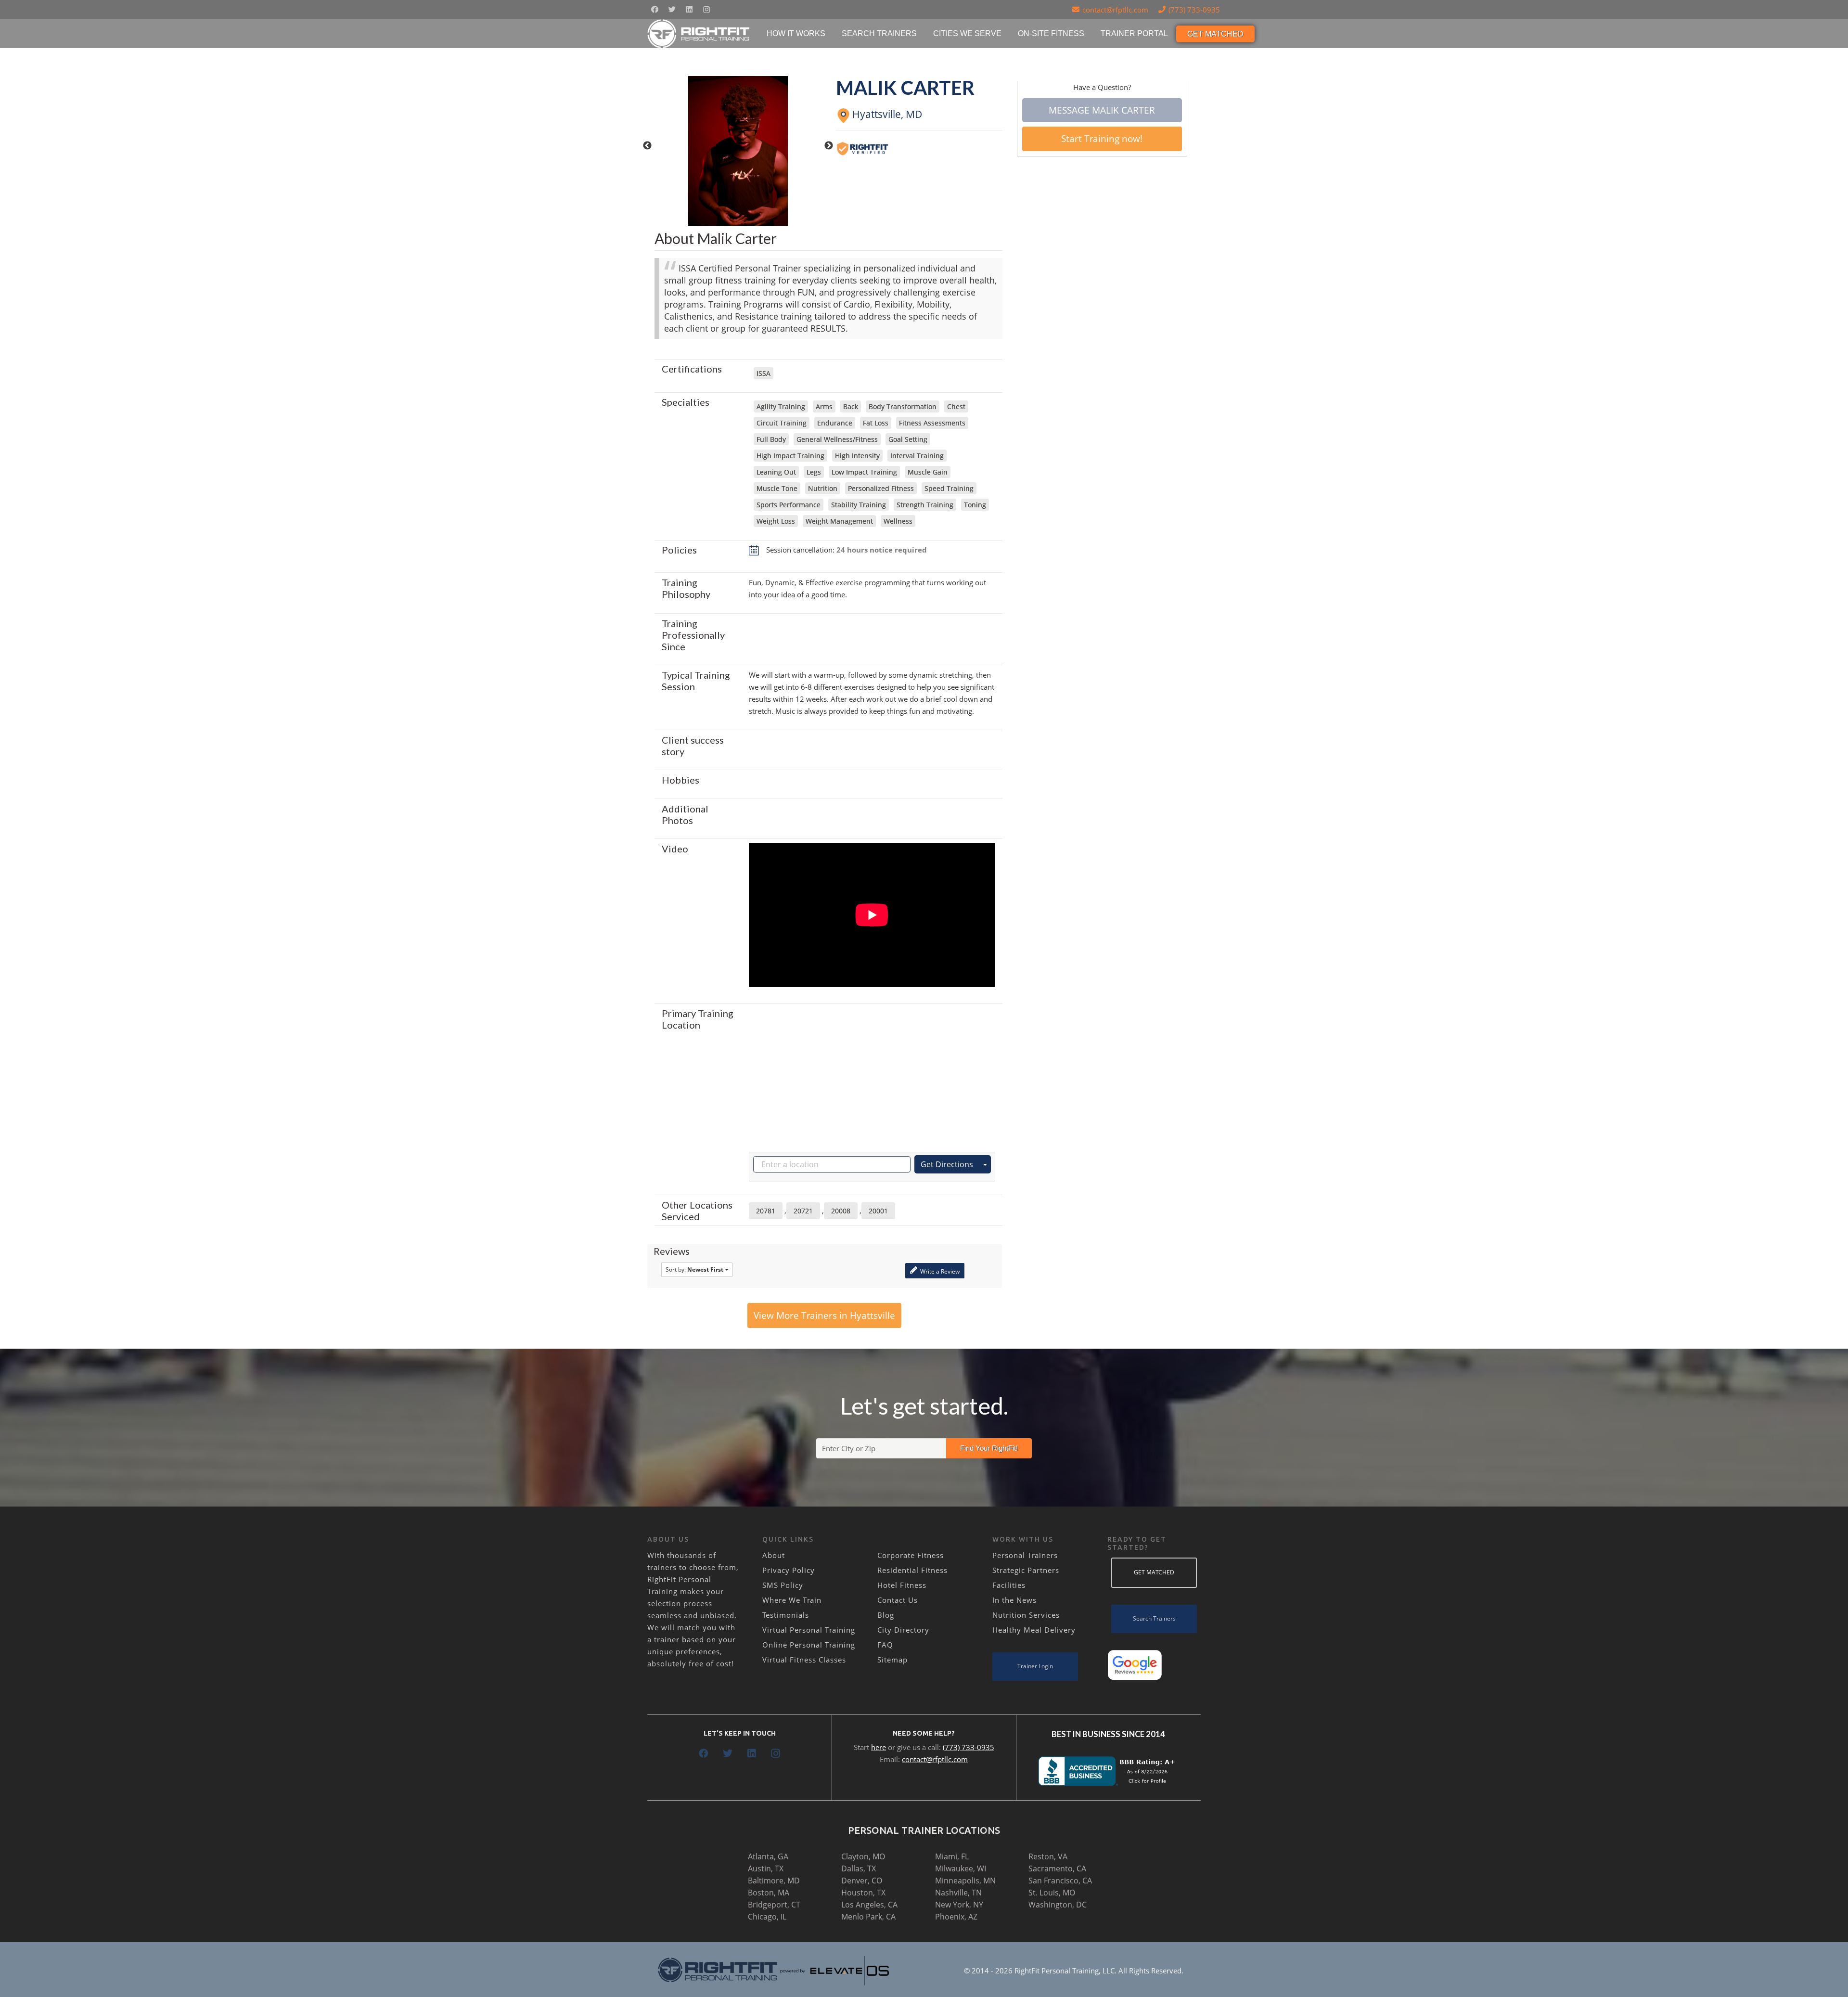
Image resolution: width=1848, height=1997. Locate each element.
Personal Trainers (1025, 1555)
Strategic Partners (1026, 1570)
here (879, 1747)
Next (829, 146)
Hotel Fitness (902, 1585)
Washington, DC (1058, 1905)
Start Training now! (1102, 139)
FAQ (885, 1645)
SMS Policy (783, 1585)
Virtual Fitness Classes (804, 1660)
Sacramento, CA (1057, 1868)
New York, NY (959, 1905)
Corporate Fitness (911, 1555)
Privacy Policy (789, 1570)
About (774, 1555)
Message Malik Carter (1102, 110)
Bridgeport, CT (774, 1905)
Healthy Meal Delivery (1034, 1630)
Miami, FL (952, 1856)
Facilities (1009, 1585)
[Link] (699, 34)
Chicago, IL (767, 1917)
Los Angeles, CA (869, 1905)
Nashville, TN (958, 1893)
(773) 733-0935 (969, 1747)
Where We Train (792, 1600)
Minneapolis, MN (965, 1881)
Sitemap (892, 1660)
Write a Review (939, 1271)
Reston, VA (1048, 1856)
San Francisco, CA (1060, 1881)
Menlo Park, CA (868, 1917)
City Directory (903, 1630)
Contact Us (898, 1600)
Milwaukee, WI (961, 1868)
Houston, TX (863, 1893)
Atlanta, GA (768, 1856)
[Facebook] (654, 10)
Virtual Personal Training (809, 1630)
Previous (647, 146)
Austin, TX (766, 1868)
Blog (886, 1615)
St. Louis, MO (1052, 1893)
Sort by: (694, 1269)
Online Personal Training (809, 1645)
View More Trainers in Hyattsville (824, 1315)
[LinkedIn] (689, 10)
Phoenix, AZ (956, 1917)
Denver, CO (862, 1881)
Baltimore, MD (774, 1881)
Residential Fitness (912, 1570)
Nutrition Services (1026, 1615)
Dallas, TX (859, 1868)
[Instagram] (706, 10)
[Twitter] (672, 10)
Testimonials (786, 1615)
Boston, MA (769, 1893)
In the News (1014, 1600)
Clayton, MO (863, 1856)
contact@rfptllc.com (935, 1759)
